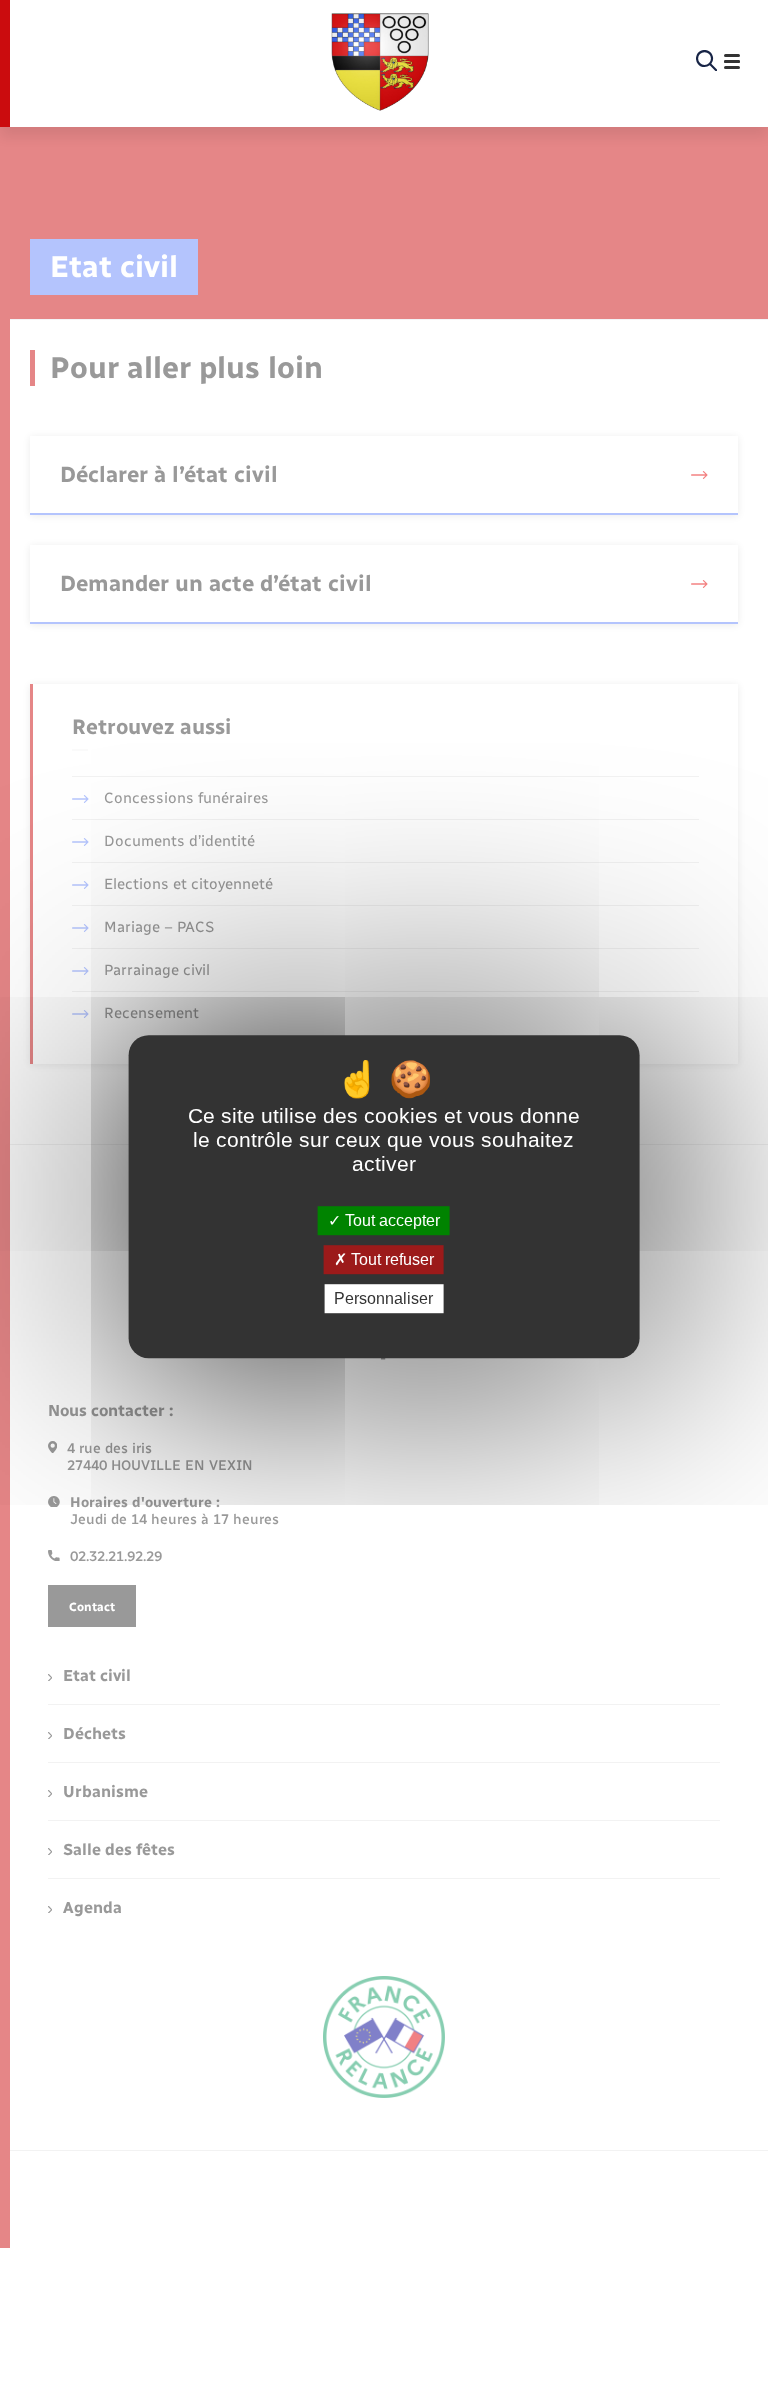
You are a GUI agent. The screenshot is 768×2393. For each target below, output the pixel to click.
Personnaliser (383, 1298)
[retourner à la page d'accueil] (380, 62)
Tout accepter (390, 1220)
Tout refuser (390, 1259)
